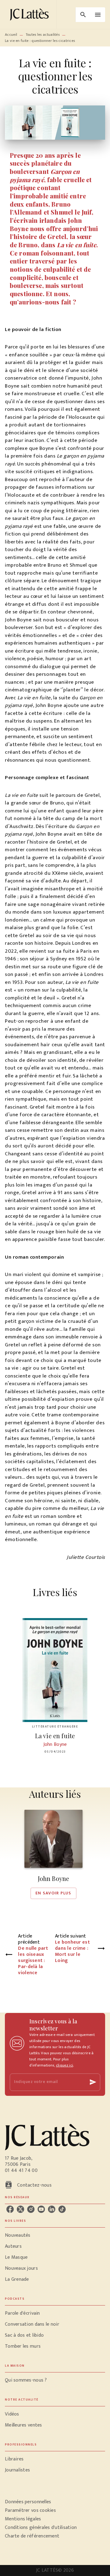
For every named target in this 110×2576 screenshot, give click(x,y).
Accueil (11, 35)
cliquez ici (64, 2065)
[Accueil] (31, 15)
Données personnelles (28, 2502)
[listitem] (10, 2209)
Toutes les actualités (43, 35)
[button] (53, 1854)
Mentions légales (23, 2519)
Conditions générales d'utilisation (41, 2528)
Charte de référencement (32, 2536)
